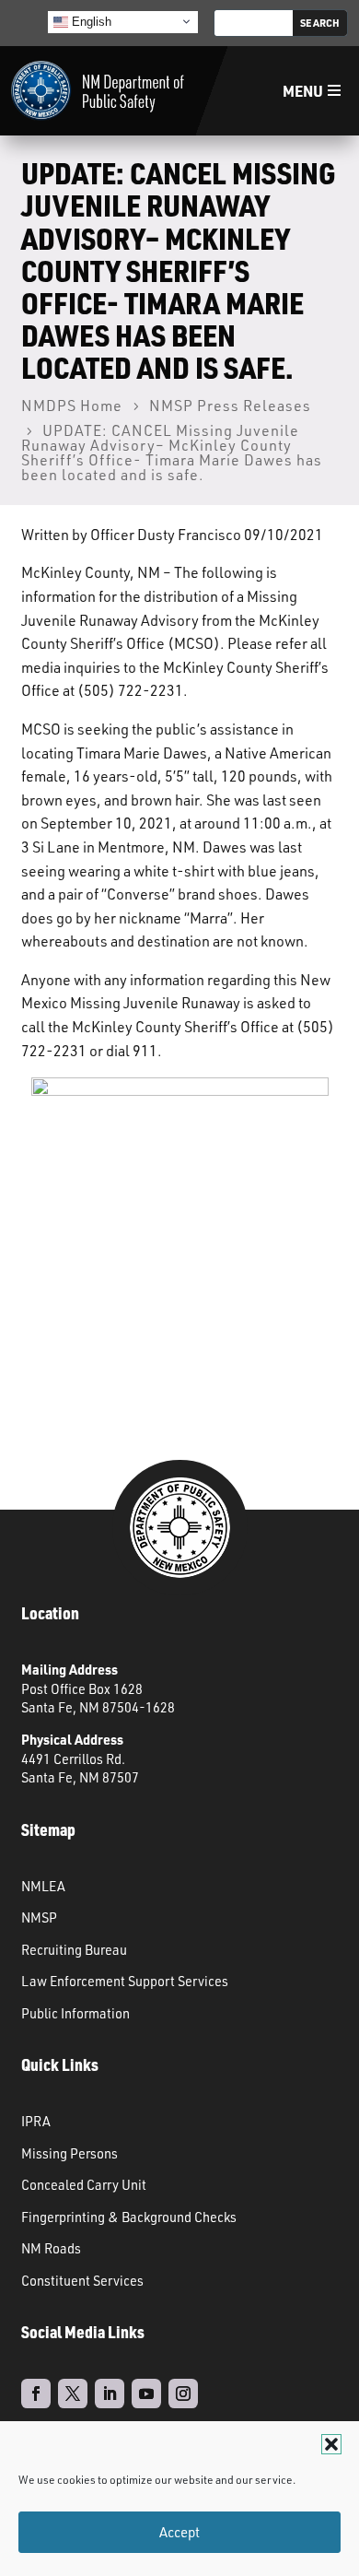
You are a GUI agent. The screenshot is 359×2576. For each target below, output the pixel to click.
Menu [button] (303, 91)
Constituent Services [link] (82, 2280)
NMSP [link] (39, 1917)
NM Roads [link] (51, 2248)
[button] (331, 2444)
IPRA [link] (36, 2121)
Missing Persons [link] (69, 2153)
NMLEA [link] (43, 1886)
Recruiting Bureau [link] (74, 1949)
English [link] (90, 21)
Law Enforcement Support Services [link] (125, 1981)
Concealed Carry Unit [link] (84, 2184)
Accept (179, 2532)
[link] (98, 91)
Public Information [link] (75, 2013)
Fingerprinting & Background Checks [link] (129, 2217)
